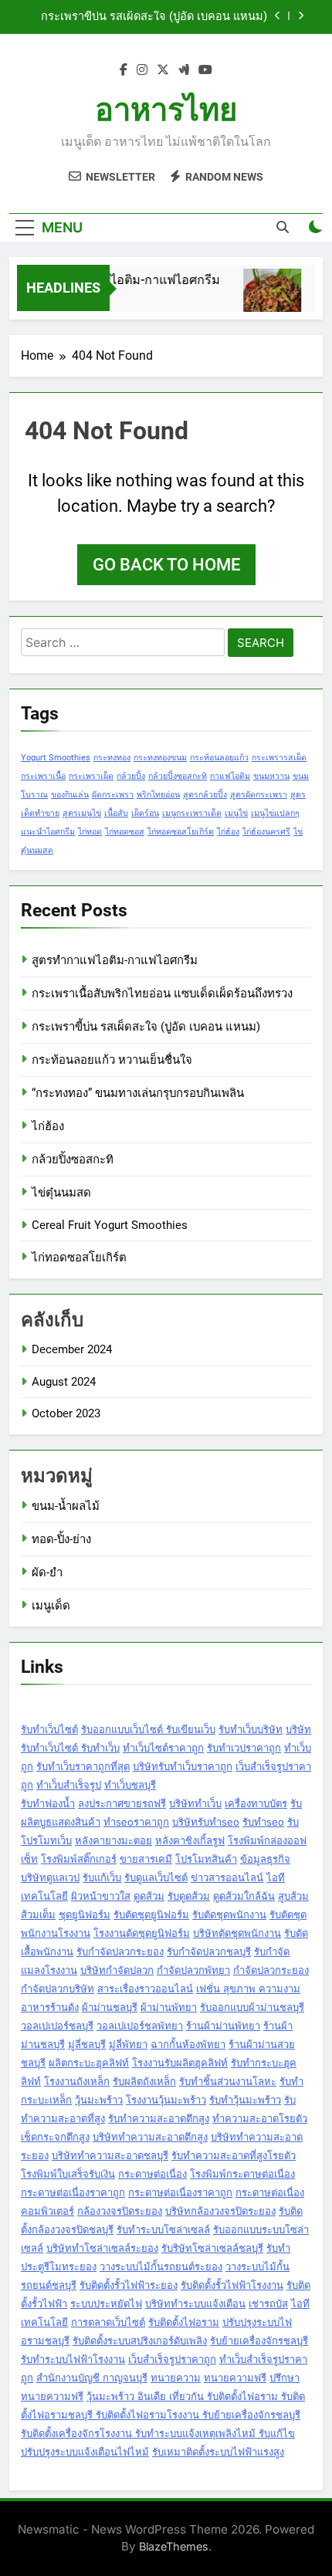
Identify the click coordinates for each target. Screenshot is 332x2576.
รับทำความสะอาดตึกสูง (159, 2118)
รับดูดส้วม (189, 1896)
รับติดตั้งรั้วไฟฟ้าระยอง (129, 2285)
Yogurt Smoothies (56, 758)
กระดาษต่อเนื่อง (152, 2174)
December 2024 (72, 1349)
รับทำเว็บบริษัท (251, 1729)
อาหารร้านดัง (50, 2007)
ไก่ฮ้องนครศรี (266, 832)
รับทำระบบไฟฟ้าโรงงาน (73, 2359)
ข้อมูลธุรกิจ (265, 1859)
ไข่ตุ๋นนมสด (61, 1193)
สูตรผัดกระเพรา (259, 795)
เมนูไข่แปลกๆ (275, 813)
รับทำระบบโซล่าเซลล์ (163, 2229)
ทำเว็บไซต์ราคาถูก (163, 1748)
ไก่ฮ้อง (228, 832)
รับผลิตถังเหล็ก (144, 2081)
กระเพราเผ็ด (91, 776)
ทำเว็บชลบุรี (130, 1785)
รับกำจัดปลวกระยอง (120, 1951)
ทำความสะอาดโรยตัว (260, 2118)
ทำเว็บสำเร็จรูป (69, 1785)
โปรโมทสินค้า (206, 1859)
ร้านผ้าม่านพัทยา (223, 2026)
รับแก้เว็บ (102, 1877)
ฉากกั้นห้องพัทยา (188, 2044)
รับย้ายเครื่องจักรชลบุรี (259, 2341)
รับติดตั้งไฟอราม (184, 2322)
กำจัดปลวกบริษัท (58, 1989)
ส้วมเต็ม (38, 1914)
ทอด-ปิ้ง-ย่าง (61, 1539)
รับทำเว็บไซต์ (49, 1729)
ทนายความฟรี (235, 2378)
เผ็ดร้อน (145, 813)
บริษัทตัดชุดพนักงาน (237, 1933)
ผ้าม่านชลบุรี (110, 2007)
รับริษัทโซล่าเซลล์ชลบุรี (212, 2248)
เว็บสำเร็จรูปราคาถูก (172, 2359)
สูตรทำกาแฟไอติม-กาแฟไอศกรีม (126, 280)
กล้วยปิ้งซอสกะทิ (178, 776)
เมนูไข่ (236, 813)
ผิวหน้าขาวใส (101, 1896)
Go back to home (166, 565)
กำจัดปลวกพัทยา (193, 1970)
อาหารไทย (166, 110)
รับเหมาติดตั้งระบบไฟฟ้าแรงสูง (218, 2452)
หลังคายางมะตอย (113, 1840)
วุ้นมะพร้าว (99, 2100)
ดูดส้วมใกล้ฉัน (244, 1896)
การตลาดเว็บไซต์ (108, 2322)
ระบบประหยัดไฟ (106, 2304)
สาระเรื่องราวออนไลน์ (145, 1989)
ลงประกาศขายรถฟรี (122, 1803)
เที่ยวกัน (188, 2396)
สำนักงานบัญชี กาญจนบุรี (92, 2378)
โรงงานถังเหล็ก (77, 2081)
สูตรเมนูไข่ (82, 813)
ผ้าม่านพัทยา (169, 2007)
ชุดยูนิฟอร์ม (85, 1914)
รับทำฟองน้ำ (48, 1803)
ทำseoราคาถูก (136, 1822)
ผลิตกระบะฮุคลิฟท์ (89, 2063)
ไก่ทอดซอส (125, 832)
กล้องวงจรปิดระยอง (120, 2211)
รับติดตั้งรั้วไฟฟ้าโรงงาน (232, 2285)
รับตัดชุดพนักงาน (229, 1914)
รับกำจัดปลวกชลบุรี (209, 1951)
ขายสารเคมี (146, 1859)
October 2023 (66, 1413)
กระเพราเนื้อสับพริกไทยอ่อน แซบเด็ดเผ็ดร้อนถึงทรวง (162, 994)
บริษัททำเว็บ (195, 1803)
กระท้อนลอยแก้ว (219, 758)
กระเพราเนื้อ (43, 776)
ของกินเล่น (70, 795)
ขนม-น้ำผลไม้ (66, 1506)
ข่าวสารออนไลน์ (227, 1877)
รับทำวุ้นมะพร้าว (245, 2100)
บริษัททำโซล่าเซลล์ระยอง (102, 2248)
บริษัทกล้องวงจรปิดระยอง (220, 2211)
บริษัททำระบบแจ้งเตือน (195, 2304)
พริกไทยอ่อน (158, 795)
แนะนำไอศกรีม (48, 832)
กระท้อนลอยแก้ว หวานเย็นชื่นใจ (112, 1060)
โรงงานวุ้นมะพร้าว (166, 2100)
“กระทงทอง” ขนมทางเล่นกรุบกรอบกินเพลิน (138, 1093)
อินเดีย (153, 2396)
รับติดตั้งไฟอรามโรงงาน (149, 2415)
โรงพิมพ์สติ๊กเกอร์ (79, 1859)
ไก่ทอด (90, 832)
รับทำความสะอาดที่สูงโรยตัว (234, 2155)
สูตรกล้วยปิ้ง (205, 795)
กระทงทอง (112, 758)
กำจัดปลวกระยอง (271, 1970)
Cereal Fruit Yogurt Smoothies (110, 1225)
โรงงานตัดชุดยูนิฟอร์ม (142, 1933)
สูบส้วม (293, 1896)
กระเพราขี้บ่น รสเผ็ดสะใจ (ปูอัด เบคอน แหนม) (154, 17)
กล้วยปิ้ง (131, 776)
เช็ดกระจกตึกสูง (55, 2137)
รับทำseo (263, 1822)
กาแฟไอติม (230, 776)
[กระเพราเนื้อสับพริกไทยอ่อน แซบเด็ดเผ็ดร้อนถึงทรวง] (268, 298)
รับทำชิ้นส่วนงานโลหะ (228, 2081)
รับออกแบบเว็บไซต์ (124, 1729)
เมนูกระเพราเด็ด (192, 813)
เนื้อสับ (116, 813)
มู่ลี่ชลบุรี (87, 2044)
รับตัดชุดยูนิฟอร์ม (151, 1914)
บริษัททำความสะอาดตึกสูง (150, 2137)
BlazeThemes (174, 2546)
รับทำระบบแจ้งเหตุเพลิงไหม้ (197, 2433)
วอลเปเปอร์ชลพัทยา (140, 2026)
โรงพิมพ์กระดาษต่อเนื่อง (242, 2174)
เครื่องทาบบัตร (256, 1803)
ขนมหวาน (271, 776)
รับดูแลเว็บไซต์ (156, 1877)
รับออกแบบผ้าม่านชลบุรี (252, 2007)
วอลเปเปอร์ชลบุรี (57, 2026)
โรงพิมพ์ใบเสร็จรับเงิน (68, 2174)
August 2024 (64, 1382)
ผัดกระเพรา (113, 795)
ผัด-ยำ (47, 1572)
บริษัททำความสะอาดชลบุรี (110, 2155)
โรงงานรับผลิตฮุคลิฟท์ (180, 2063)
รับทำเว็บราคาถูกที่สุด (83, 1766)
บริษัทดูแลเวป (50, 1877)
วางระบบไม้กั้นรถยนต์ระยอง (161, 2266)
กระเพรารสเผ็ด (279, 758)
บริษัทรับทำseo (206, 1822)
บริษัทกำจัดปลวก (117, 1970)
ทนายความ (176, 2378)
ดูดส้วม (149, 1896)
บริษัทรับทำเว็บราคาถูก (183, 1766)
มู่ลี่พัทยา (128, 2044)
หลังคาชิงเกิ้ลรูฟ (190, 1840)
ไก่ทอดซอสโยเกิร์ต (181, 832)
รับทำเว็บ (100, 1748)
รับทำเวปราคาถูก (244, 1748)
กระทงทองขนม (160, 758)
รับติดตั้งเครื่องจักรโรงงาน (78, 2433)
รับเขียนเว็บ (191, 1729)
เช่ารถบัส (268, 2304)
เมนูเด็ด (51, 1606)
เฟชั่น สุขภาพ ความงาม (248, 1989)
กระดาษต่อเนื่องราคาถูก (73, 2192)
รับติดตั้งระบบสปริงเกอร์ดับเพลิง (140, 2341)
